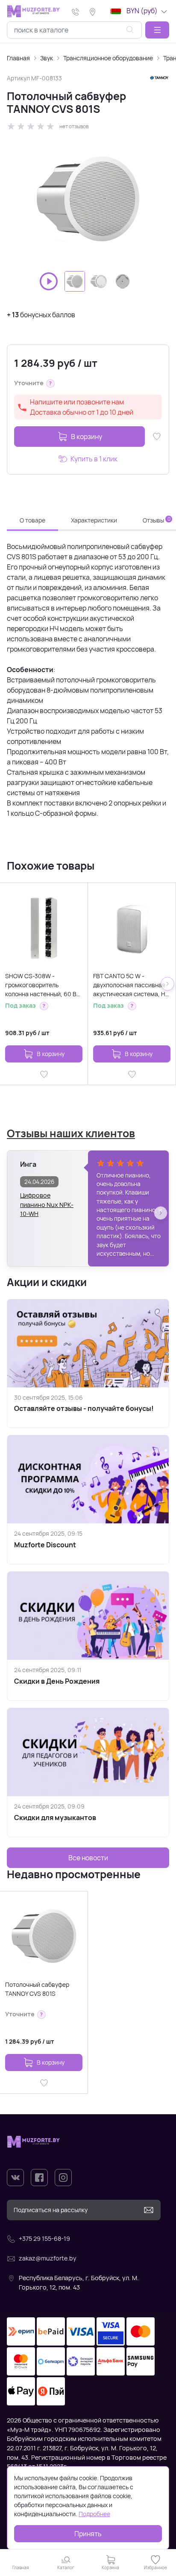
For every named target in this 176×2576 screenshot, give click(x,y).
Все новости (88, 1858)
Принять (88, 2534)
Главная (18, 58)
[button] (157, 30)
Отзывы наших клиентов (71, 1133)
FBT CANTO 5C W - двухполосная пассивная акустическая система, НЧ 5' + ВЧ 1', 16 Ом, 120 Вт (131, 985)
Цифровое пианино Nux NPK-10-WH (47, 1200)
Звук (47, 58)
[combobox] (74, 30)
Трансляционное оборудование (108, 58)
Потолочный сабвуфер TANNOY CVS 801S (37, 1989)
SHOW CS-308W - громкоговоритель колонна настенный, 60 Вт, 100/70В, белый (43, 985)
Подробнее (94, 2514)
